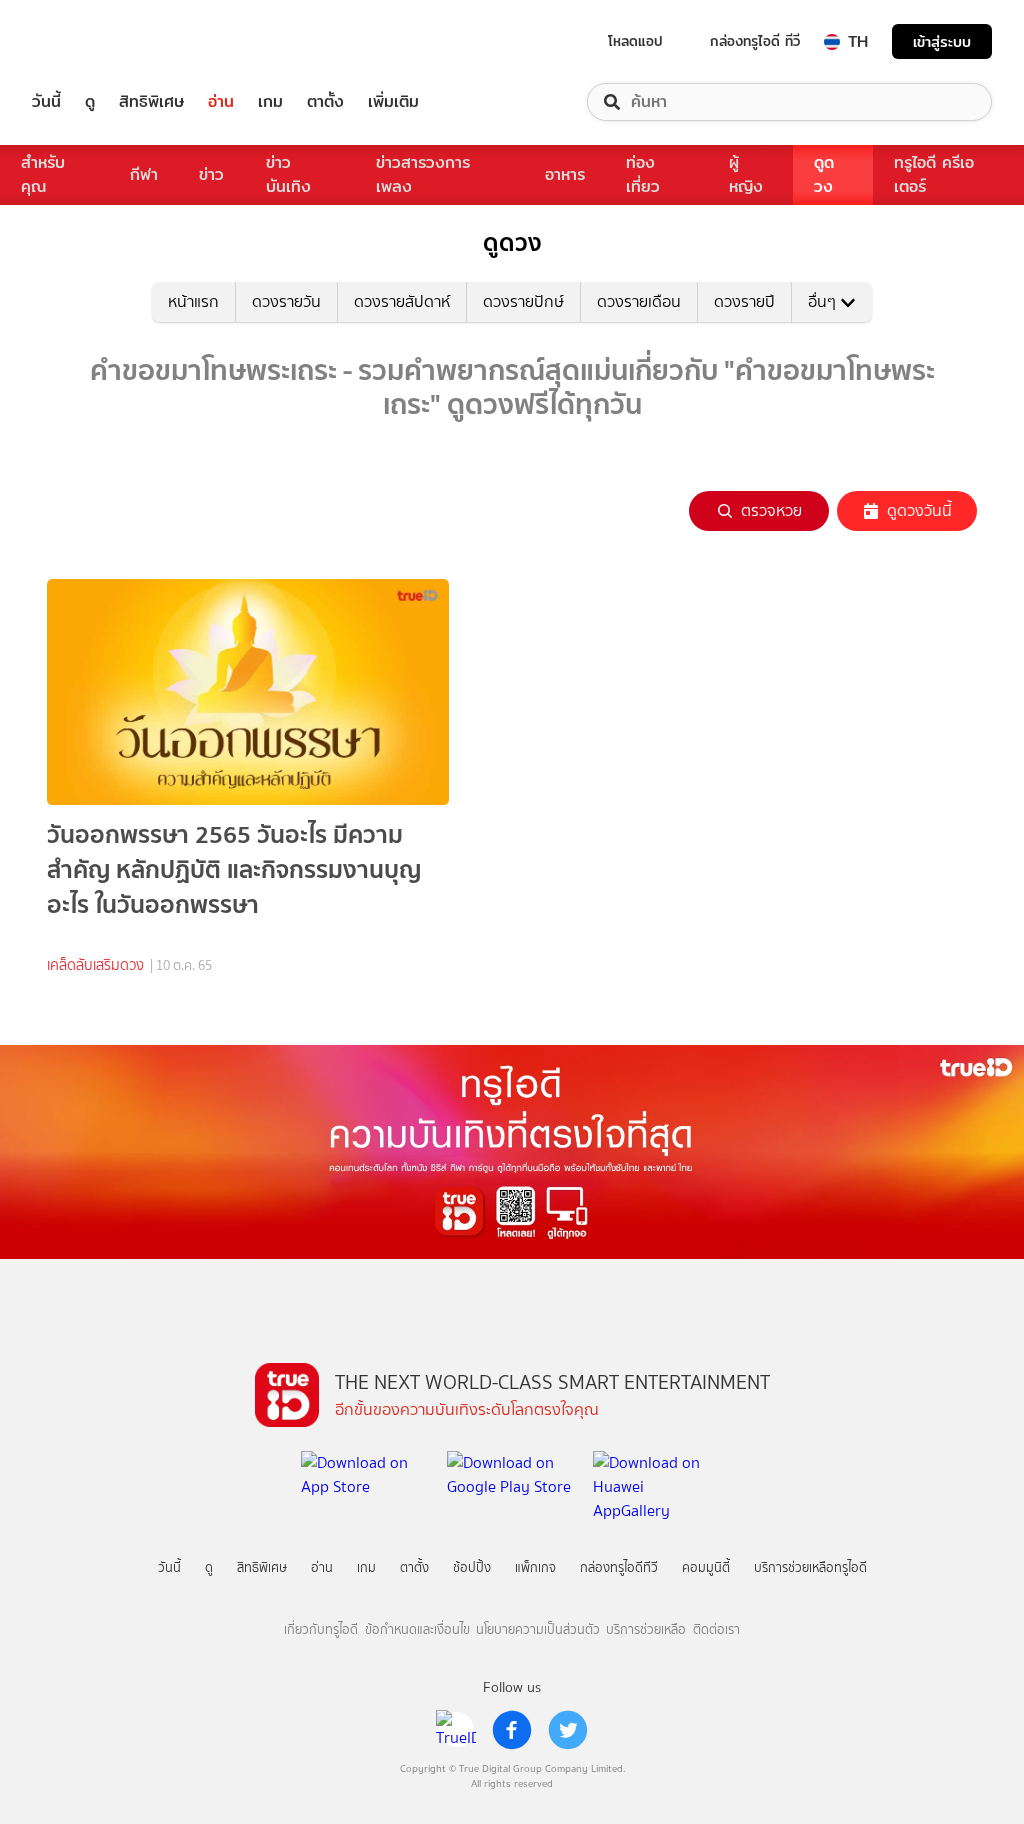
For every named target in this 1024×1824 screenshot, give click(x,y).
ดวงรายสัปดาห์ (402, 301)
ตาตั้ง (325, 102)
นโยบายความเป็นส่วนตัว (538, 1629)
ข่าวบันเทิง (288, 174)
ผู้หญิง (746, 174)
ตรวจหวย (771, 510)
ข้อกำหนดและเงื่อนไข (417, 1629)
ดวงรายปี (744, 301)
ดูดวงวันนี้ (919, 510)
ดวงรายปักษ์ (523, 301)
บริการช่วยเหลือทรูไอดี (810, 1567)
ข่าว (211, 174)
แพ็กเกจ (535, 1567)
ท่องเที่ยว (643, 174)
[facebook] (512, 1730)
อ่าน (221, 102)
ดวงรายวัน (286, 301)
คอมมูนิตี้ (706, 1567)
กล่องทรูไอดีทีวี (619, 1567)
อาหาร (565, 174)
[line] (456, 1730)
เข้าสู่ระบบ (942, 41)
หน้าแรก (193, 301)
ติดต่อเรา (716, 1629)
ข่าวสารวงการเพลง (423, 174)
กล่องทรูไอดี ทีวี (755, 41)
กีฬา (144, 174)
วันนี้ (46, 102)
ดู (90, 102)
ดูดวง (824, 174)
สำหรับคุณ (43, 174)
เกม (270, 102)
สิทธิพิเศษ (151, 102)
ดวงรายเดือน (639, 301)
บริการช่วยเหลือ (646, 1629)
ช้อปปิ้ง (472, 1567)
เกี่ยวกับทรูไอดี (321, 1629)
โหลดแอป (635, 41)
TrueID (92, 41)
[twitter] (568, 1730)
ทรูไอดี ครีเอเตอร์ (934, 174)
